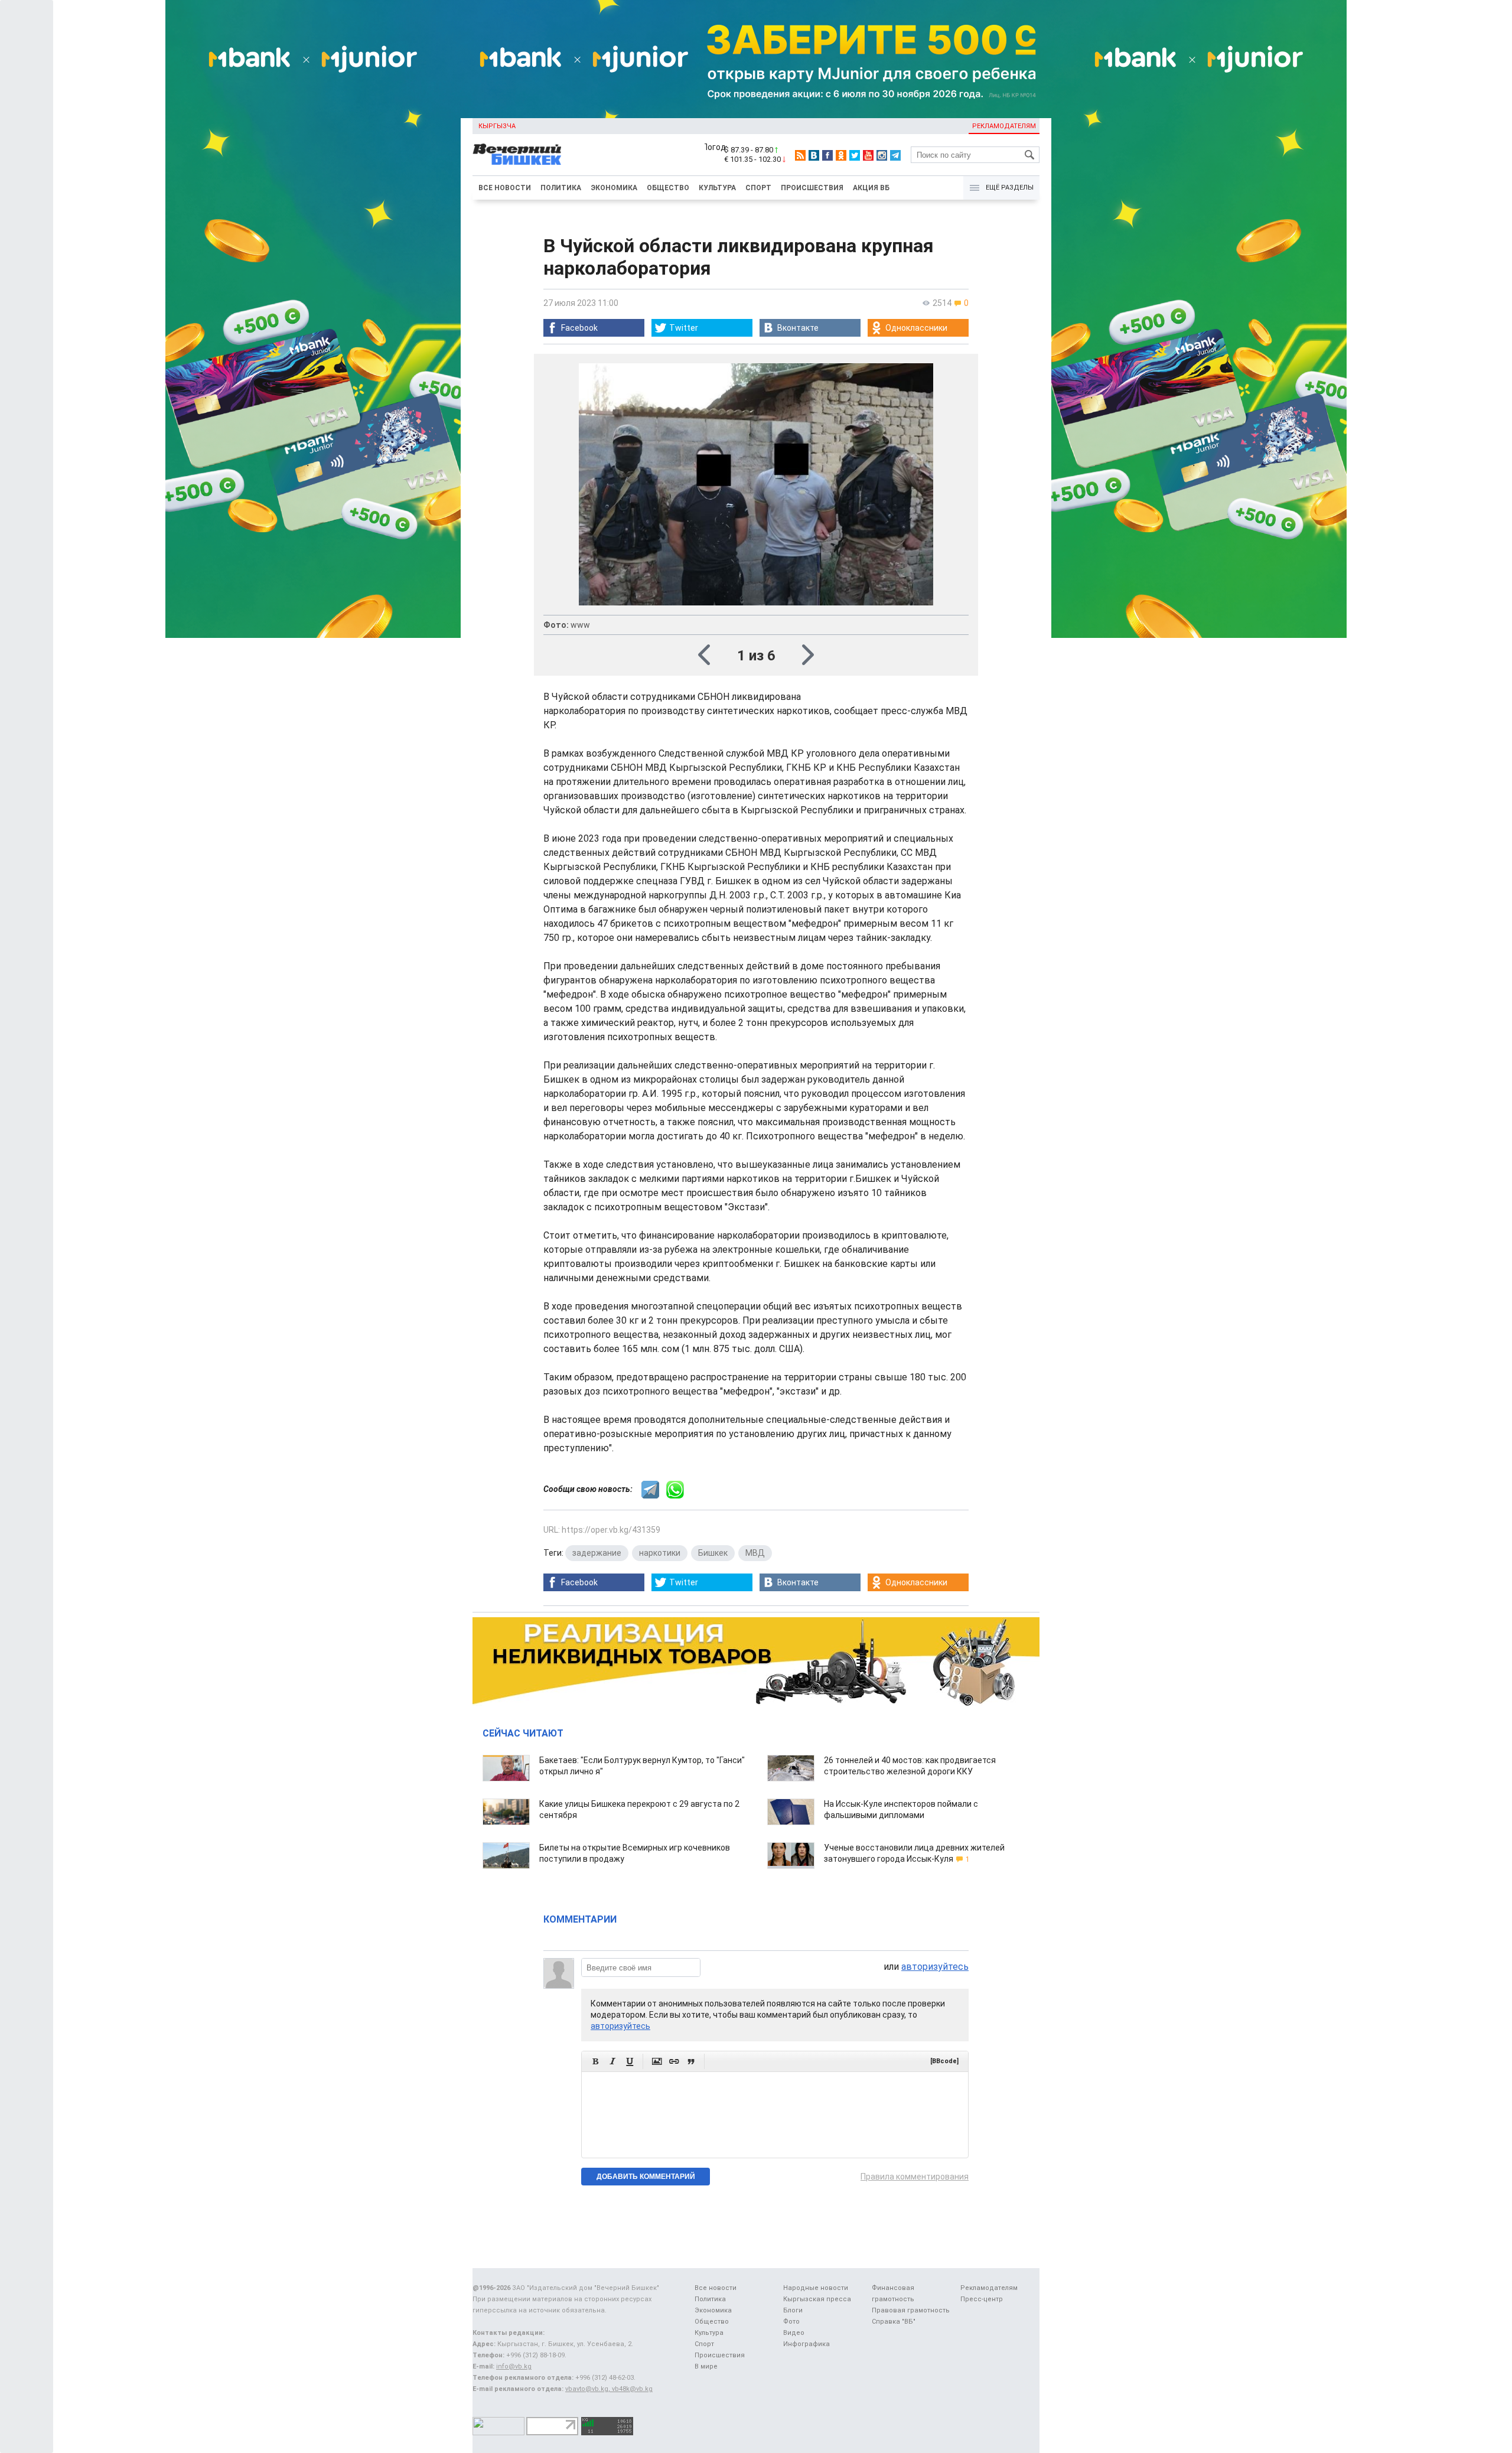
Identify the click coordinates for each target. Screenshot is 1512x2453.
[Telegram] (895, 155)
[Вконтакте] (814, 155)
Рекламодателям (1004, 126)
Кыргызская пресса (817, 2299)
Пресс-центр (982, 2299)
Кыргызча (497, 126)
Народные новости (816, 2288)
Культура (717, 188)
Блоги (793, 2310)
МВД (755, 1553)
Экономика (614, 188)
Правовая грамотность (911, 2310)
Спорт (758, 188)
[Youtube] (868, 155)
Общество (668, 188)
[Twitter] (855, 155)
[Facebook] (827, 155)
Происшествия (812, 188)
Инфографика (806, 2344)
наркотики (660, 1553)
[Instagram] (882, 155)
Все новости (505, 188)
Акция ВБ (871, 188)
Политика (561, 188)
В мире (706, 2366)
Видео (794, 2333)
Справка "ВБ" (894, 2322)
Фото (791, 2322)
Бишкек (713, 1553)
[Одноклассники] (841, 155)
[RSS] (800, 155)
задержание (597, 1553)
